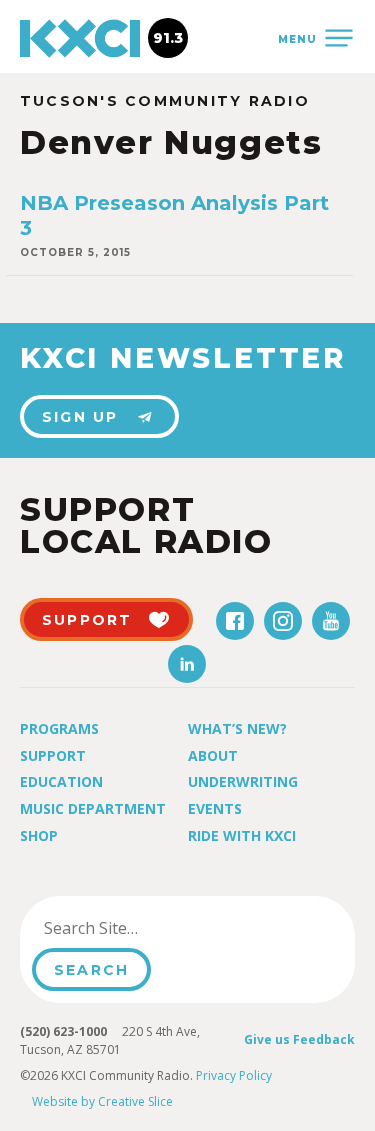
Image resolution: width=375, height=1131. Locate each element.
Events (215, 808)
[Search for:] (133, 928)
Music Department (93, 808)
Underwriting (243, 781)
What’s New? (237, 728)
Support (53, 755)
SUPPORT (87, 620)
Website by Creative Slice (102, 1101)
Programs (59, 728)
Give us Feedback (299, 1039)
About (213, 755)
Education (61, 781)
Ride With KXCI (242, 835)
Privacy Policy (234, 1075)
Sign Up (80, 417)
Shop (39, 835)
